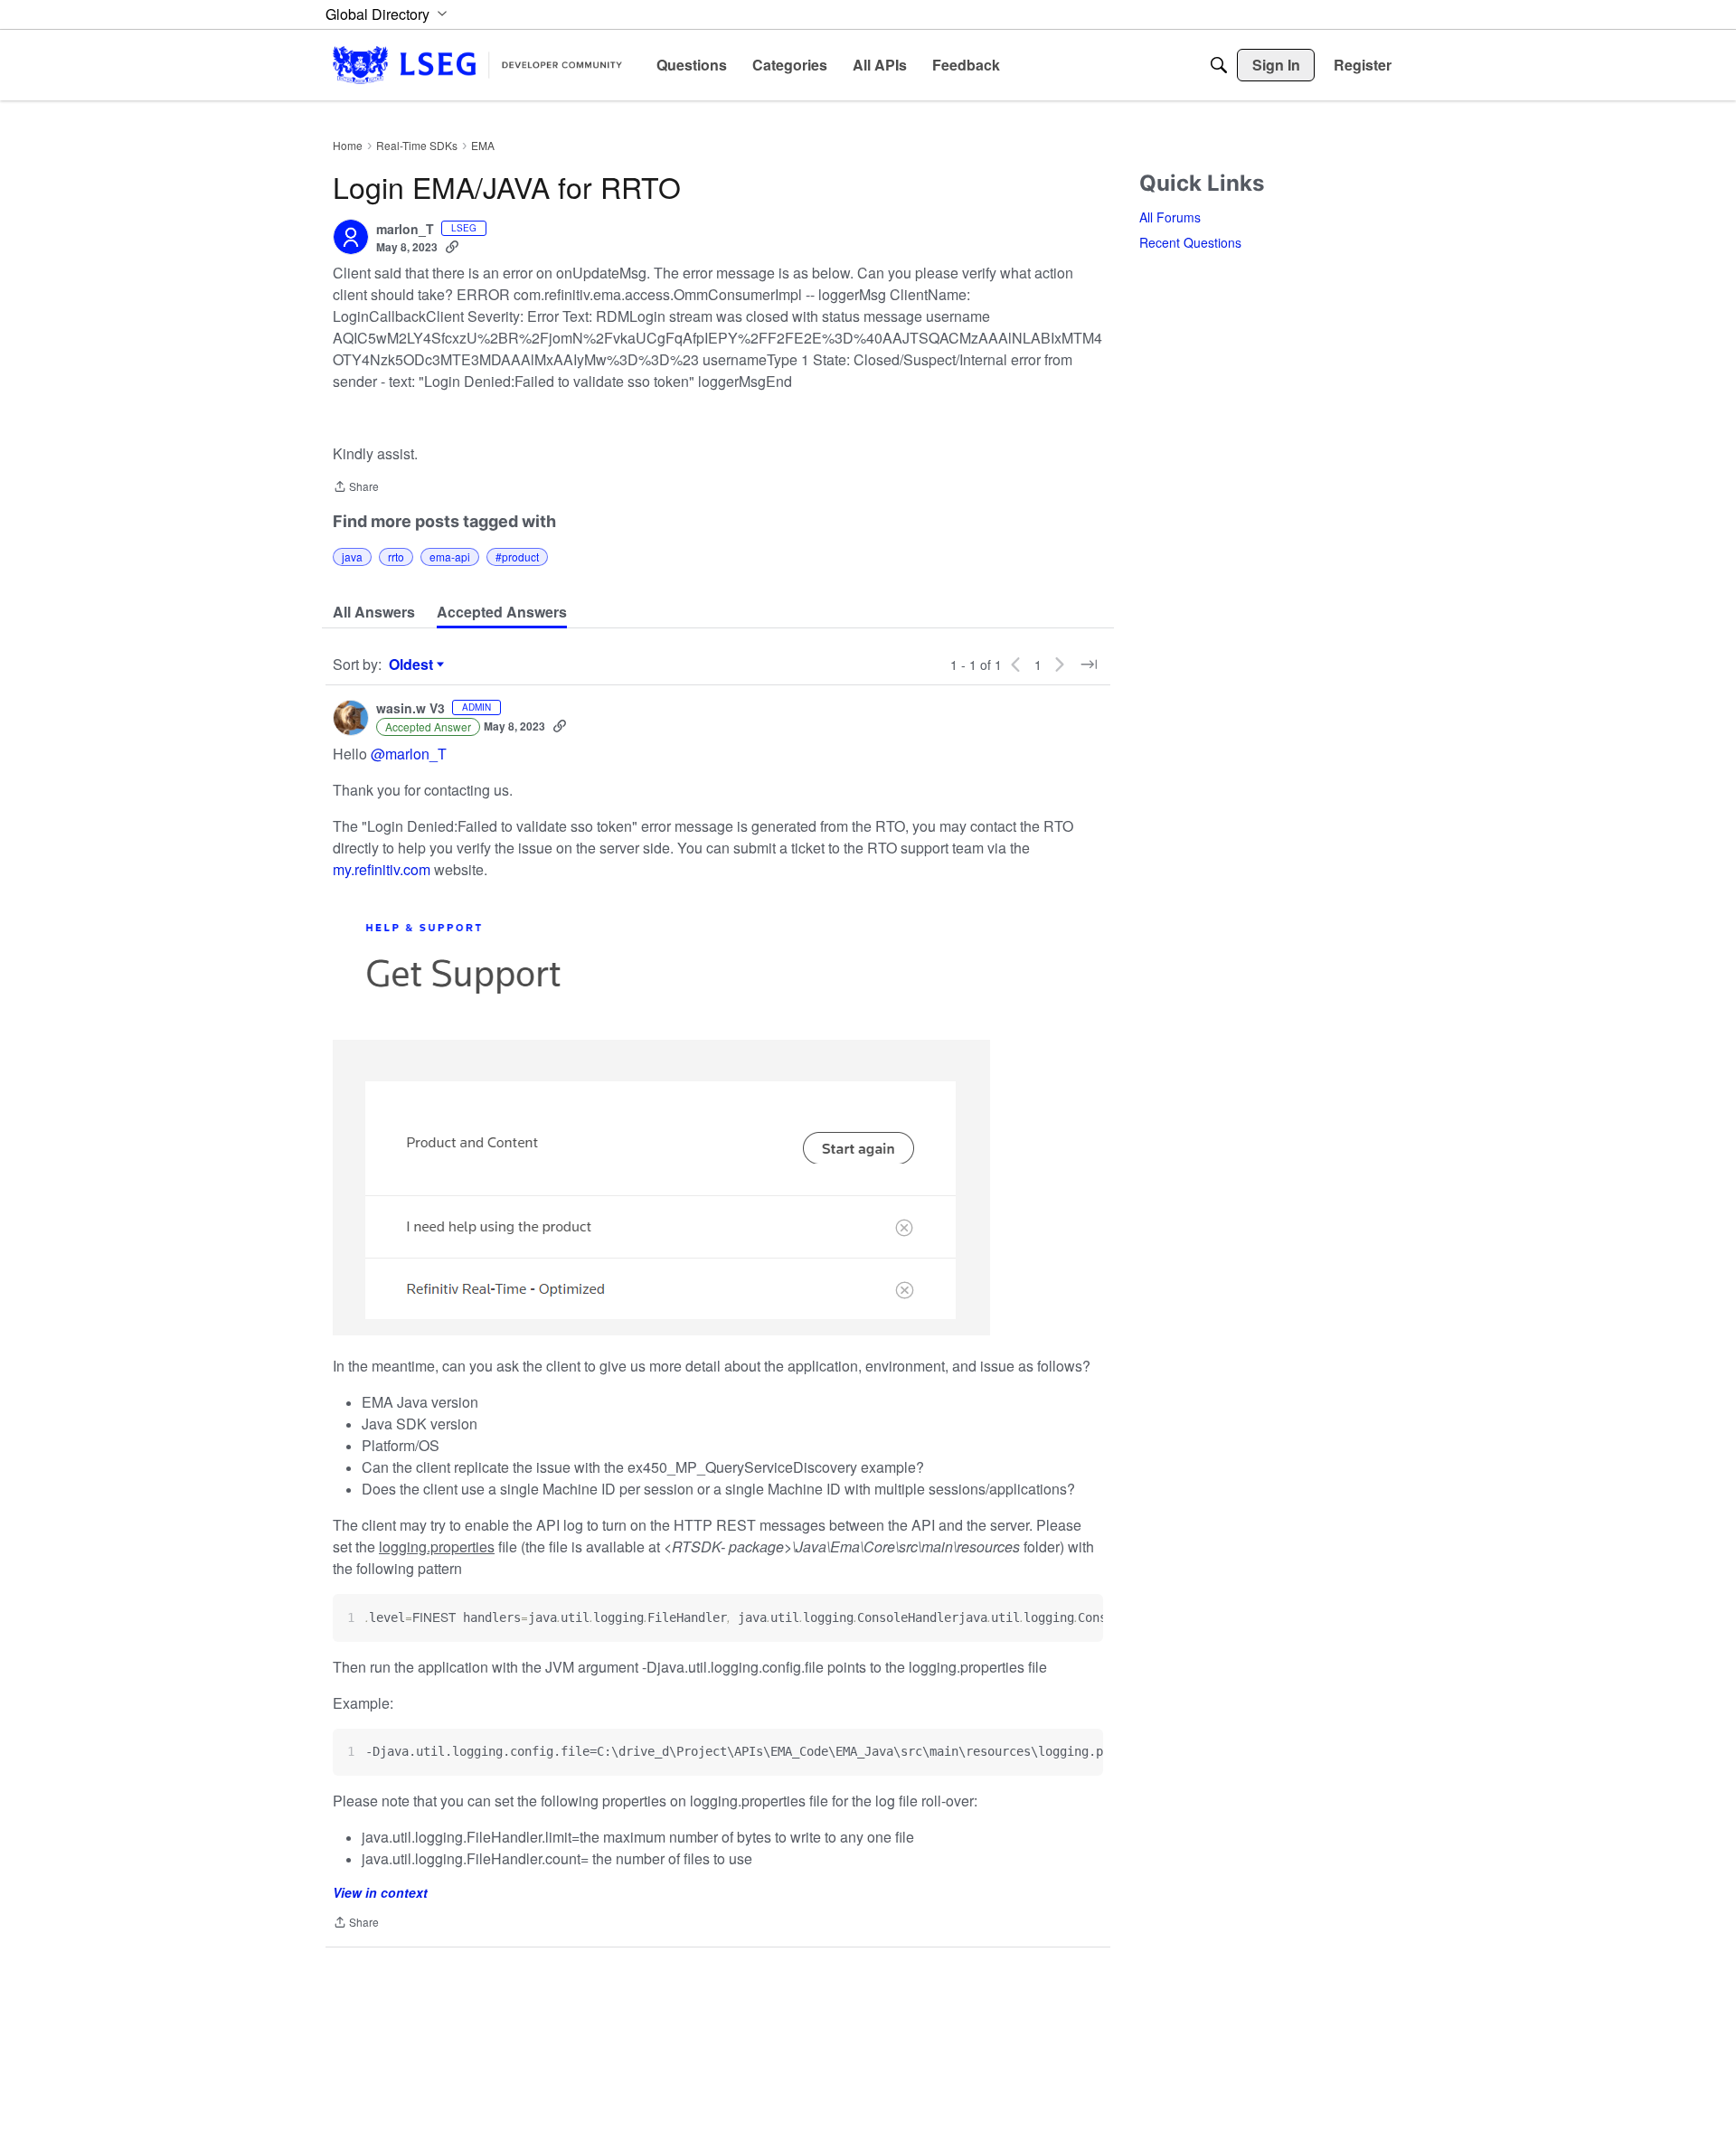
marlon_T (405, 230)
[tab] (374, 612)
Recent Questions (1190, 242)
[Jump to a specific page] (1089, 665)
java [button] (352, 556)
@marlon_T (409, 754)
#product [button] (517, 556)
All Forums (1170, 217)
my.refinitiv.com (382, 869)
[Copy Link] (452, 247)
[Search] (1219, 65)
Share (356, 488)
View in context (380, 1892)
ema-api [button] (450, 556)
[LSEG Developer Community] (477, 65)
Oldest (413, 665)
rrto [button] (396, 556)
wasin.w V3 (410, 709)
